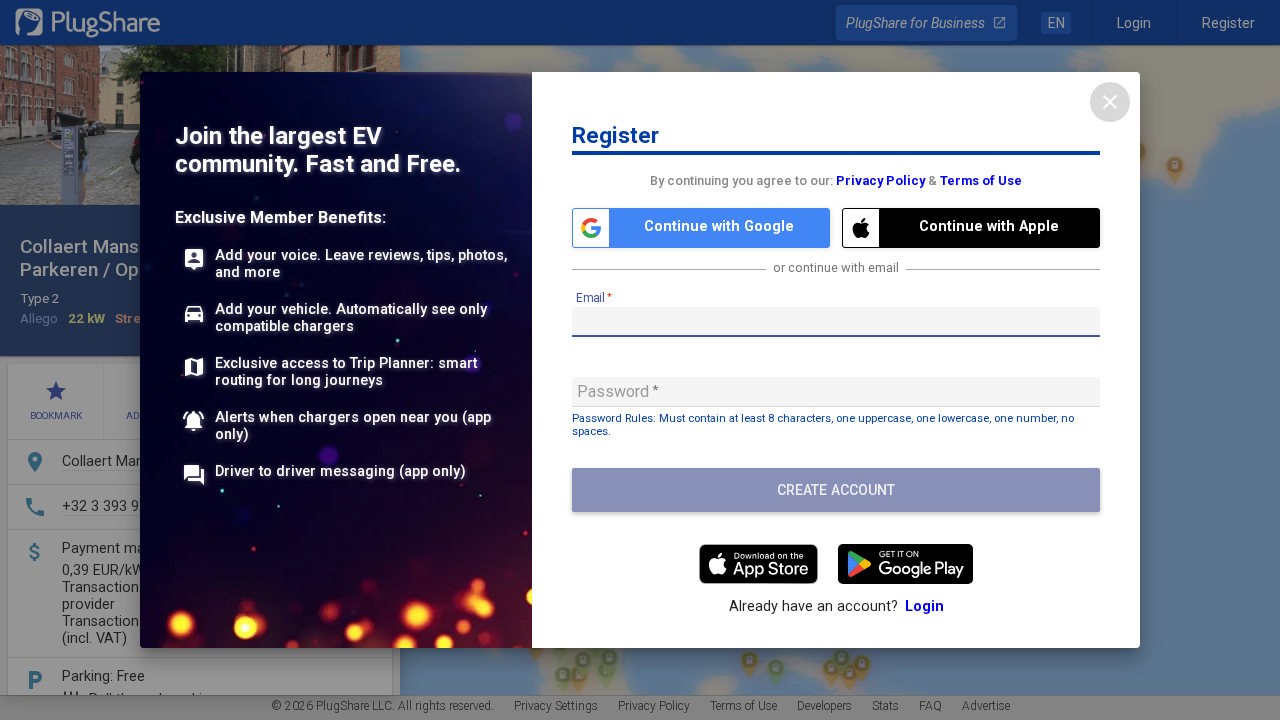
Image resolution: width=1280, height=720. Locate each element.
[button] (701, 228)
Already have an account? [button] (836, 606)
